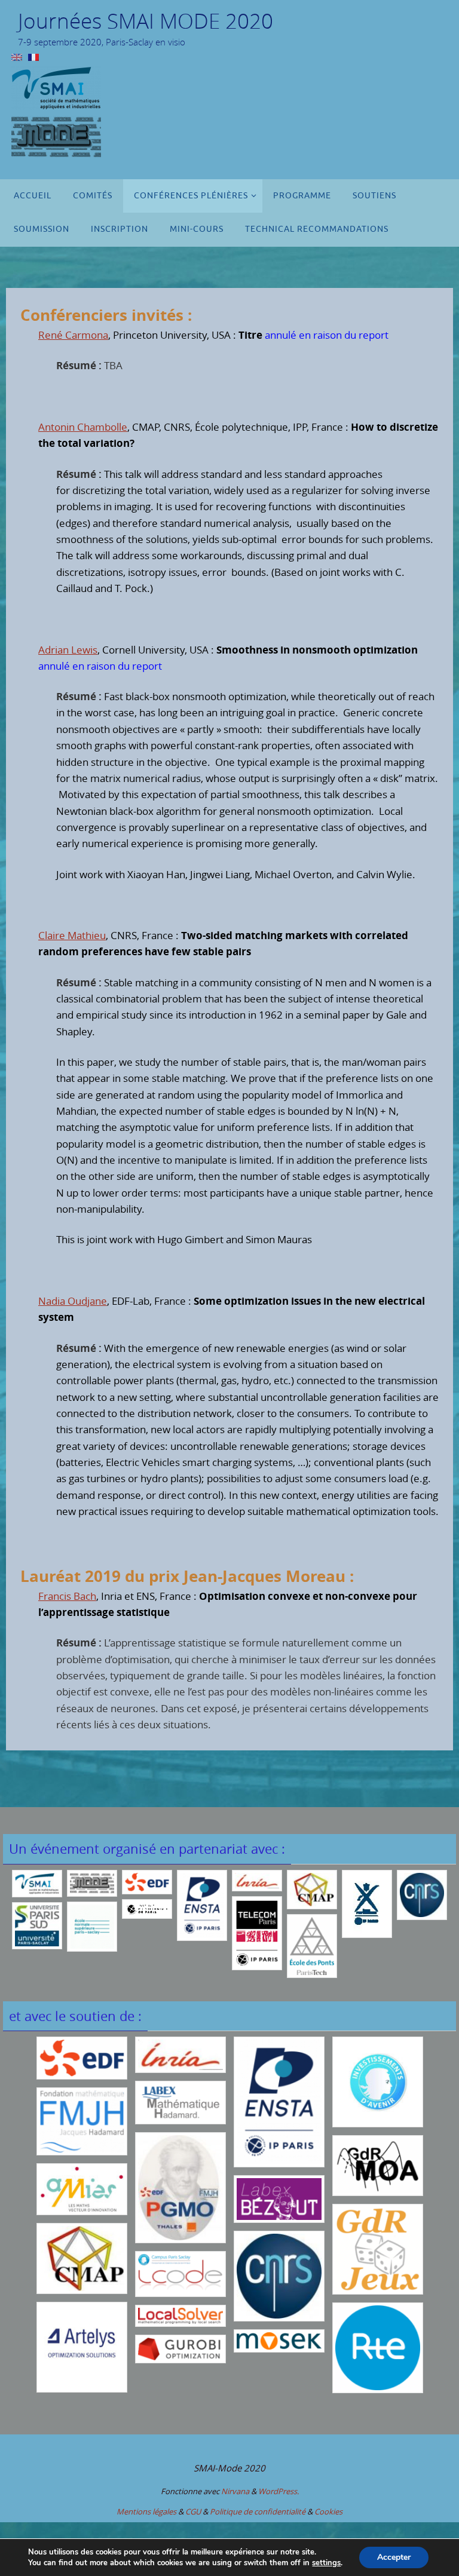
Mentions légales (146, 2511)
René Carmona (73, 335)
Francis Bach (67, 1596)
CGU (193, 2511)
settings (326, 2563)
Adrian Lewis (68, 650)
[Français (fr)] (33, 56)
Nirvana (235, 2491)
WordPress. (279, 2491)
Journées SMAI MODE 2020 (146, 21)
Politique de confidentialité (258, 2511)
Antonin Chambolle (83, 427)
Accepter (394, 2557)
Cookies (328, 2511)
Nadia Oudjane (73, 1301)
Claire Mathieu (72, 935)
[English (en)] (17, 56)
